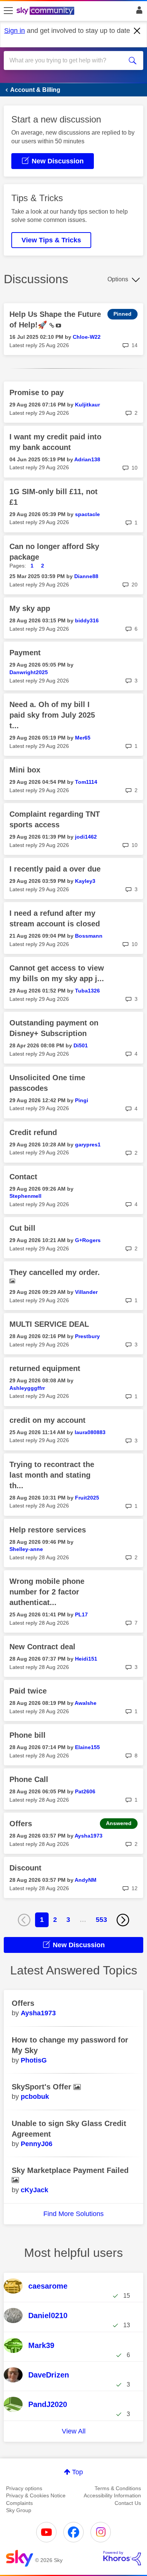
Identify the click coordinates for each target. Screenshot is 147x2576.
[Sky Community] (46, 11)
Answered (119, 1823)
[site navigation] (8, 11)
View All (74, 2431)
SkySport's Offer (43, 2087)
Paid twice (28, 1691)
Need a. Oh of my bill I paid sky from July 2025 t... (52, 715)
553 (101, 1920)
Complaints (19, 2503)
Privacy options (24, 2488)
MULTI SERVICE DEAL (49, 1324)
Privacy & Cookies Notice (36, 2495)
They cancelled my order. (55, 1272)
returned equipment (45, 1368)
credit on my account (47, 1420)
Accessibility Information (112, 2495)
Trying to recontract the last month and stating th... (52, 1475)
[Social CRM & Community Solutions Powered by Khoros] (122, 2558)
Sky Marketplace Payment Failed (70, 2170)
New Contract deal (42, 1647)
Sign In (138, 12)
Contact (23, 1177)
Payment (25, 653)
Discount (25, 1868)
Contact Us (128, 2503)
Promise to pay (37, 392)
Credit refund (33, 1132)
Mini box (25, 770)
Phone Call (29, 1779)
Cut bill (22, 1228)
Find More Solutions (73, 2214)
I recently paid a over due (55, 869)
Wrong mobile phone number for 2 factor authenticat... (47, 1592)
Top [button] (77, 2472)
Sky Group (19, 2510)
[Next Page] (123, 1920)
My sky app (30, 608)
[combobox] (67, 60)
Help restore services (48, 1530)
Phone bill (28, 1735)
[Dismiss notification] (137, 31)
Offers (21, 1824)
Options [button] (118, 279)
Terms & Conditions (118, 2488)
